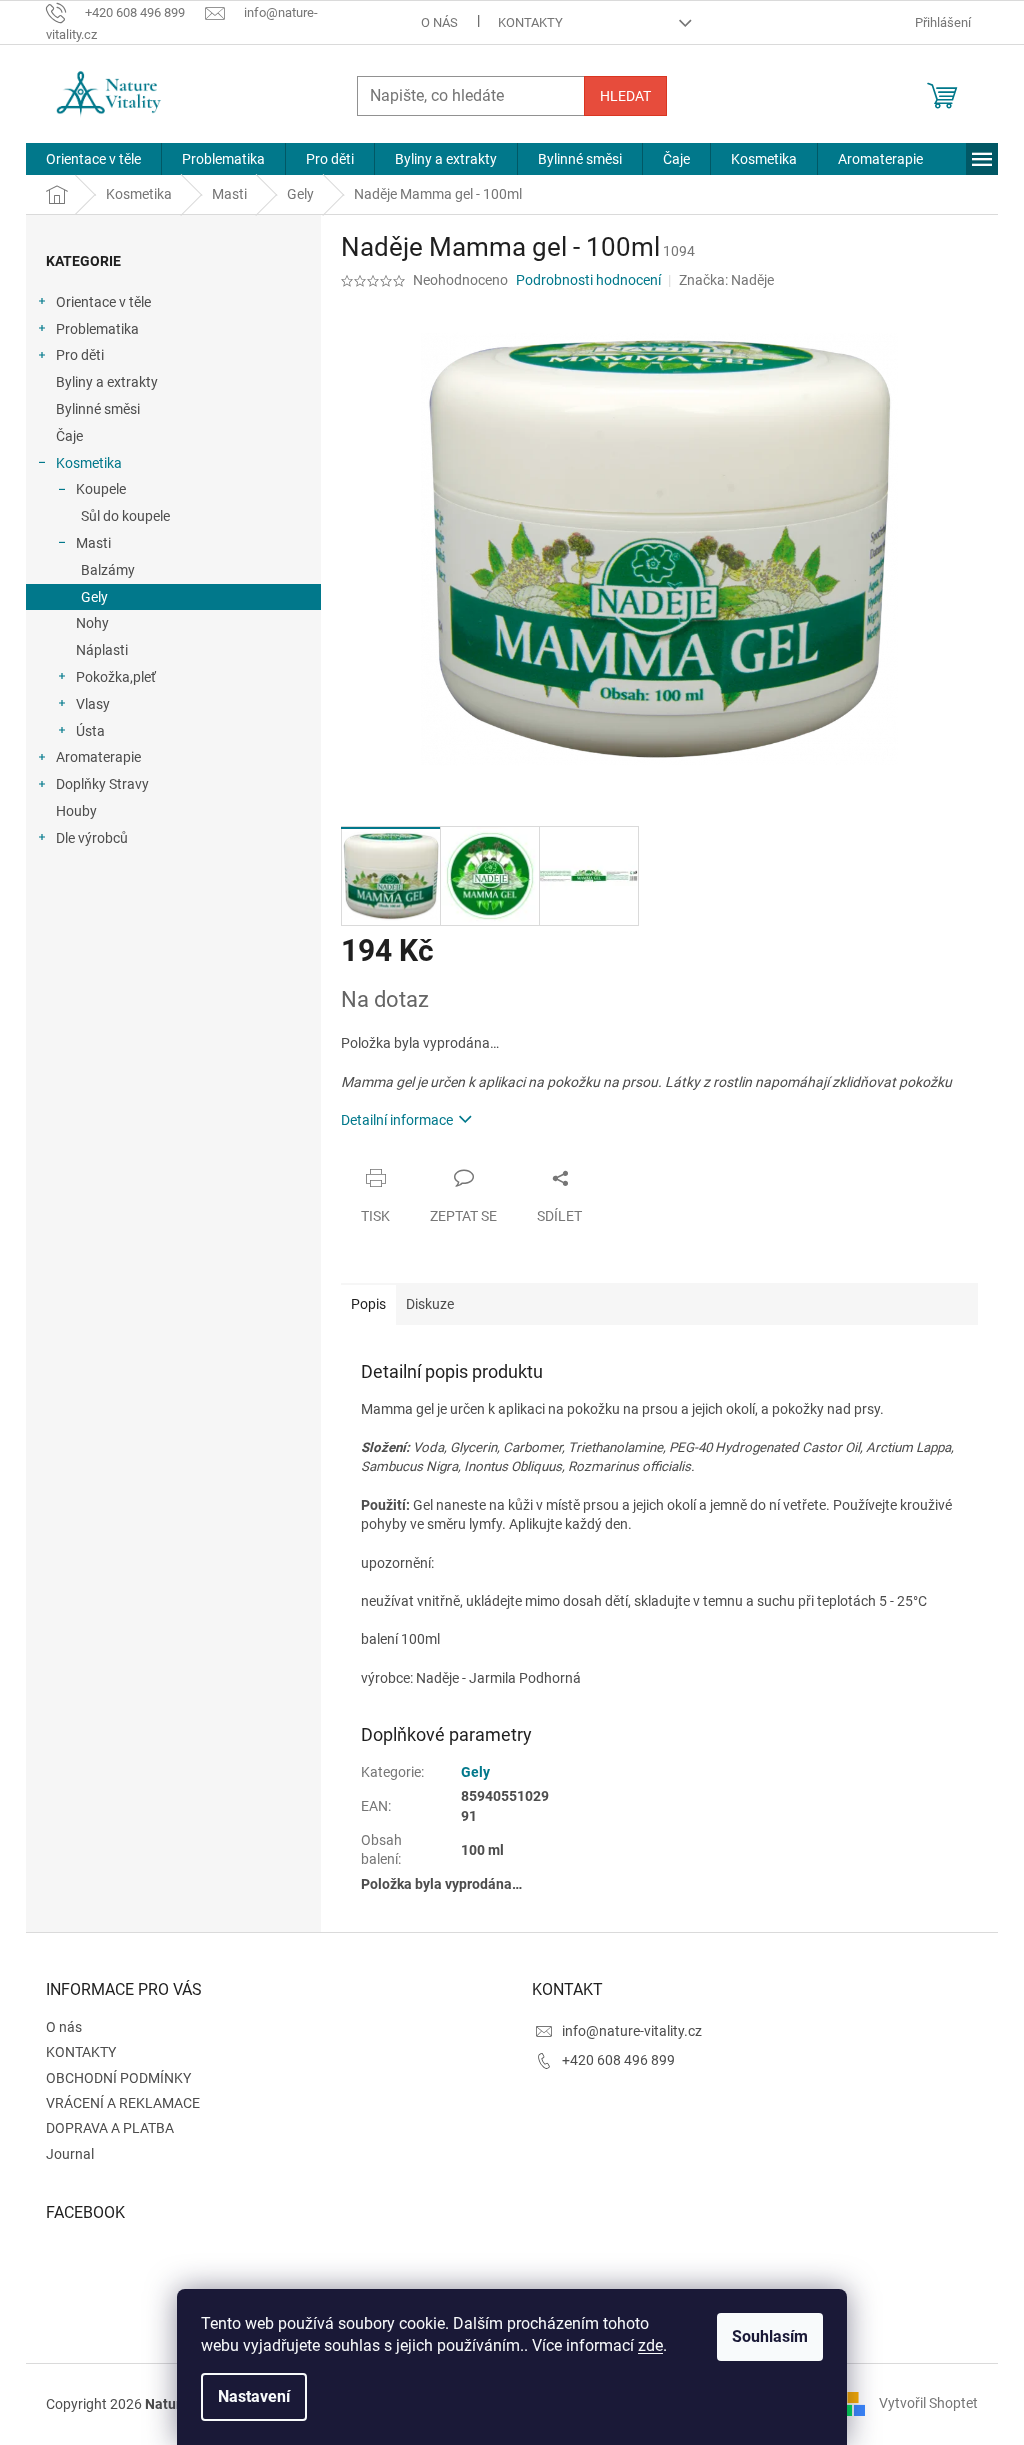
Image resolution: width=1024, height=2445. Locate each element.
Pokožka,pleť (116, 677)
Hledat (625, 96)
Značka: (726, 280)
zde (650, 2345)
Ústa (90, 731)
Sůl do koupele (125, 516)
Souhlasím (770, 2336)
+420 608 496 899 (618, 2060)
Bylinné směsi (98, 409)
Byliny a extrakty (107, 382)
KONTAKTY (530, 22)
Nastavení (254, 2396)
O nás (439, 22)
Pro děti (80, 355)
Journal (70, 2154)
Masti (93, 543)
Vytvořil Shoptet (928, 2403)
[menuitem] (93, 159)
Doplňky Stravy (102, 784)
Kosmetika (89, 463)
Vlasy (93, 704)
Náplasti (102, 650)
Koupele (101, 489)
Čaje (69, 436)
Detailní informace (397, 1120)
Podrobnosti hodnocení (588, 280)
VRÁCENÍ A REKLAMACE (123, 2103)
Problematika (97, 329)
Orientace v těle (103, 302)
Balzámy (108, 570)
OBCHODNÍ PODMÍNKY (118, 2078)
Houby (76, 811)
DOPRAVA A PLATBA (110, 2128)
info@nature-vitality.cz (632, 2031)
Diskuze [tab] (430, 1304)
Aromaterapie (98, 757)
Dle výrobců (92, 838)
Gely (94, 597)
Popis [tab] (368, 1304)
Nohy (92, 623)
